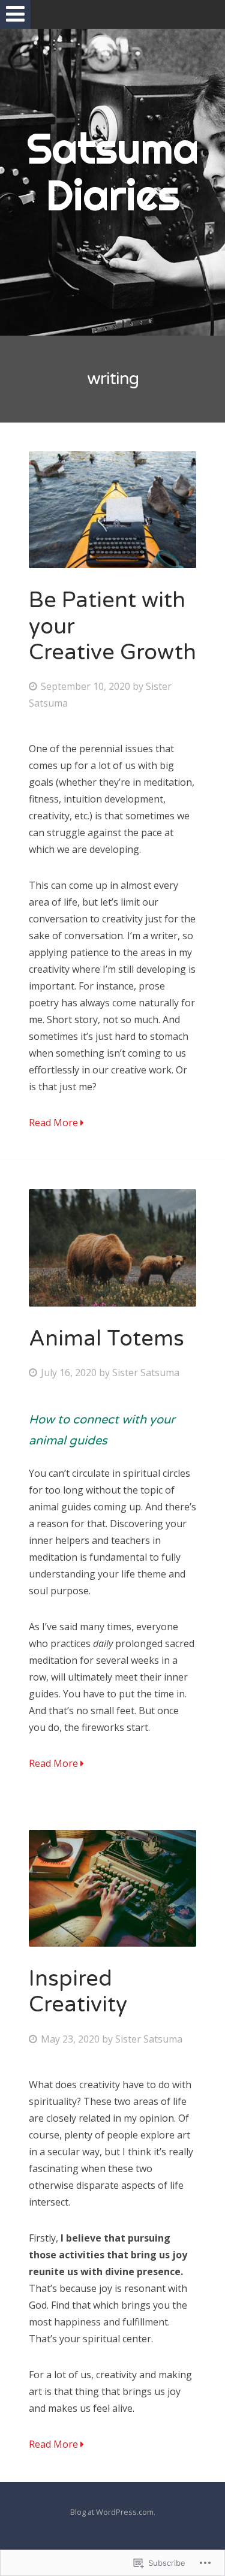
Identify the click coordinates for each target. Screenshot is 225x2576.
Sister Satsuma (146, 1373)
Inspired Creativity (78, 1992)
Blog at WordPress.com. (113, 2512)
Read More (55, 1123)
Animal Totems (106, 1339)
